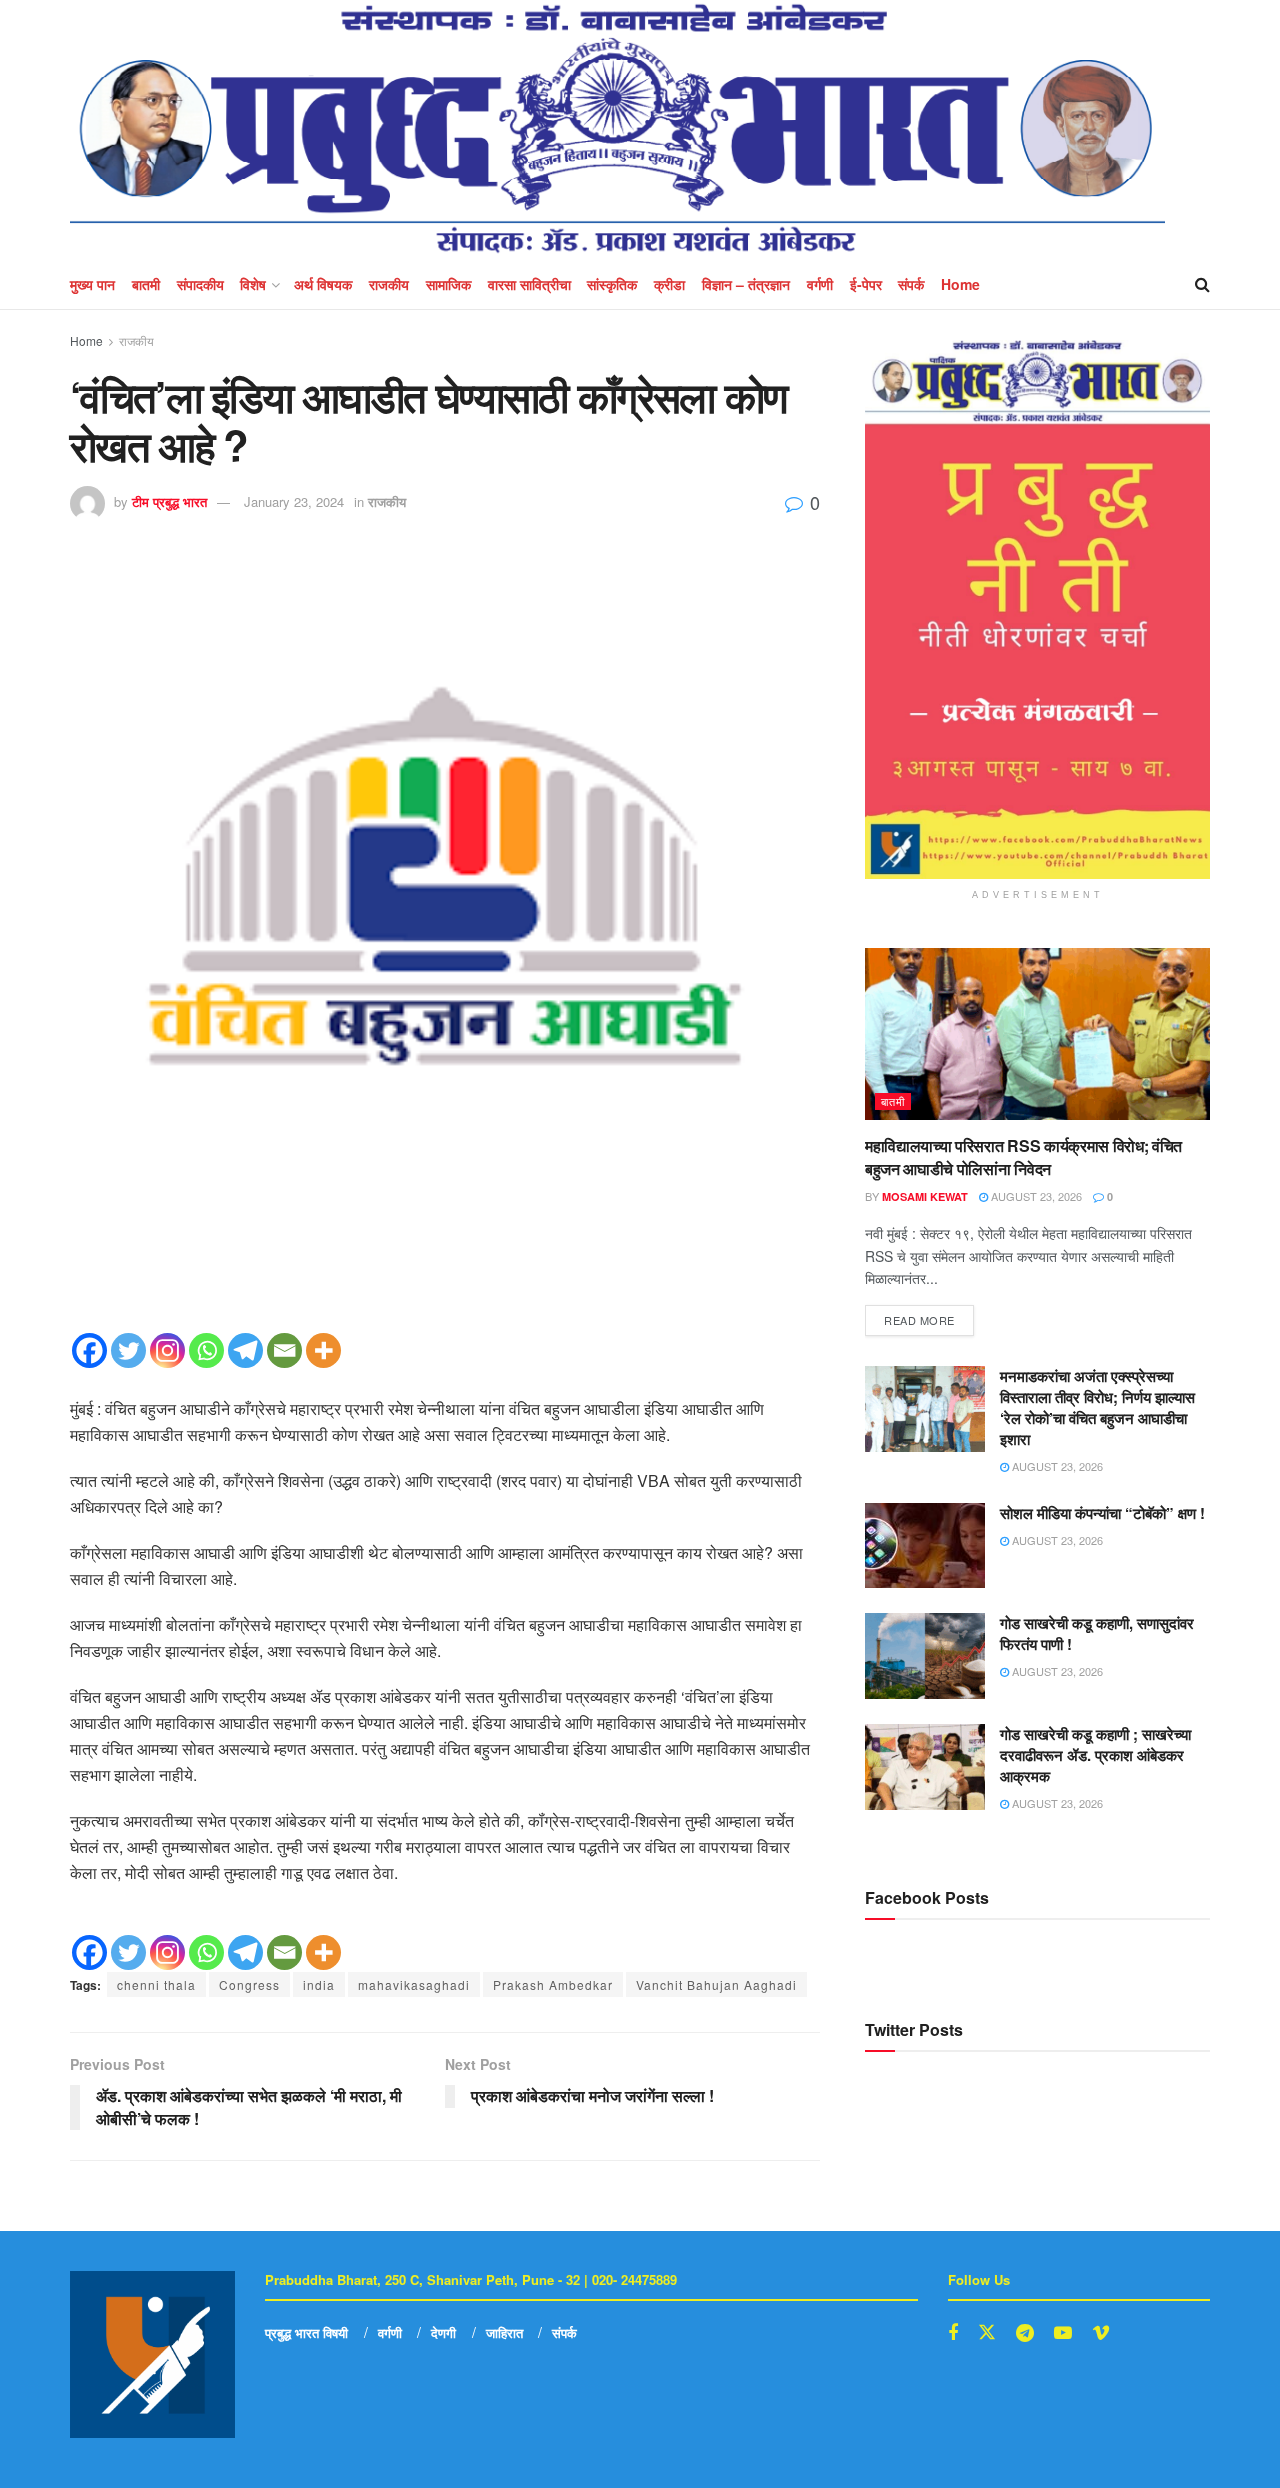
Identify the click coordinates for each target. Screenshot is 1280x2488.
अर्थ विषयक (323, 284)
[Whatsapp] (206, 1350)
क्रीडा (669, 284)
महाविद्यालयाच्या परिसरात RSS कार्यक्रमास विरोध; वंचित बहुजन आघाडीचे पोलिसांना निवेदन (1023, 1156)
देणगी (443, 2332)
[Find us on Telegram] (1025, 2333)
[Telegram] (245, 1350)
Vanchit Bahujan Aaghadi (716, 1984)
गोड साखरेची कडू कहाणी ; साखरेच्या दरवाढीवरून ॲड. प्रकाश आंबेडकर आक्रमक (1095, 1755)
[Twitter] (128, 1350)
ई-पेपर (866, 284)
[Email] (284, 1350)
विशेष (253, 284)
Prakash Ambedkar (553, 1984)
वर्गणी (820, 284)
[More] (323, 1350)
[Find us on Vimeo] (1101, 2333)
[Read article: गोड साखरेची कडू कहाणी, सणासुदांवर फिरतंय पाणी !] (925, 1656)
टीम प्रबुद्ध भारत (169, 501)
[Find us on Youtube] (1063, 2333)
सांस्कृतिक (612, 284)
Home (960, 284)
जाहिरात (504, 2332)
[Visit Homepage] (617, 129)
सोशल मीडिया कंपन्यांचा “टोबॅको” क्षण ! (1102, 1513)
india (319, 1984)
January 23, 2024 (294, 501)
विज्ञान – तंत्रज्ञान (746, 284)
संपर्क (911, 284)
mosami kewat (925, 1196)
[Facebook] (89, 1350)
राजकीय (389, 284)
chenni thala (156, 1984)
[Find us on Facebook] (953, 2333)
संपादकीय (200, 284)
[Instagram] (167, 1350)
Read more (929, 1316)
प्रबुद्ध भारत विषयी (306, 2332)
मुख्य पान (92, 284)
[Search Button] (1202, 284)
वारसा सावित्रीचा (529, 284)
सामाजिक (448, 284)
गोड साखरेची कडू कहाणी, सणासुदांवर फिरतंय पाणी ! (1097, 1633)
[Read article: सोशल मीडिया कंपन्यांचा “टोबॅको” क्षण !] (925, 1546)
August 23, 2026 (1035, 1196)
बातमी (146, 284)
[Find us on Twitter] (987, 2332)
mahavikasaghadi (414, 1984)
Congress (249, 1984)
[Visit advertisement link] (1037, 609)
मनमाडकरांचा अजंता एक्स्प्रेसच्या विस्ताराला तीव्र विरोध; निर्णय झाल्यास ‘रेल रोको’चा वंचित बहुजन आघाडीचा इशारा (1097, 1407)
